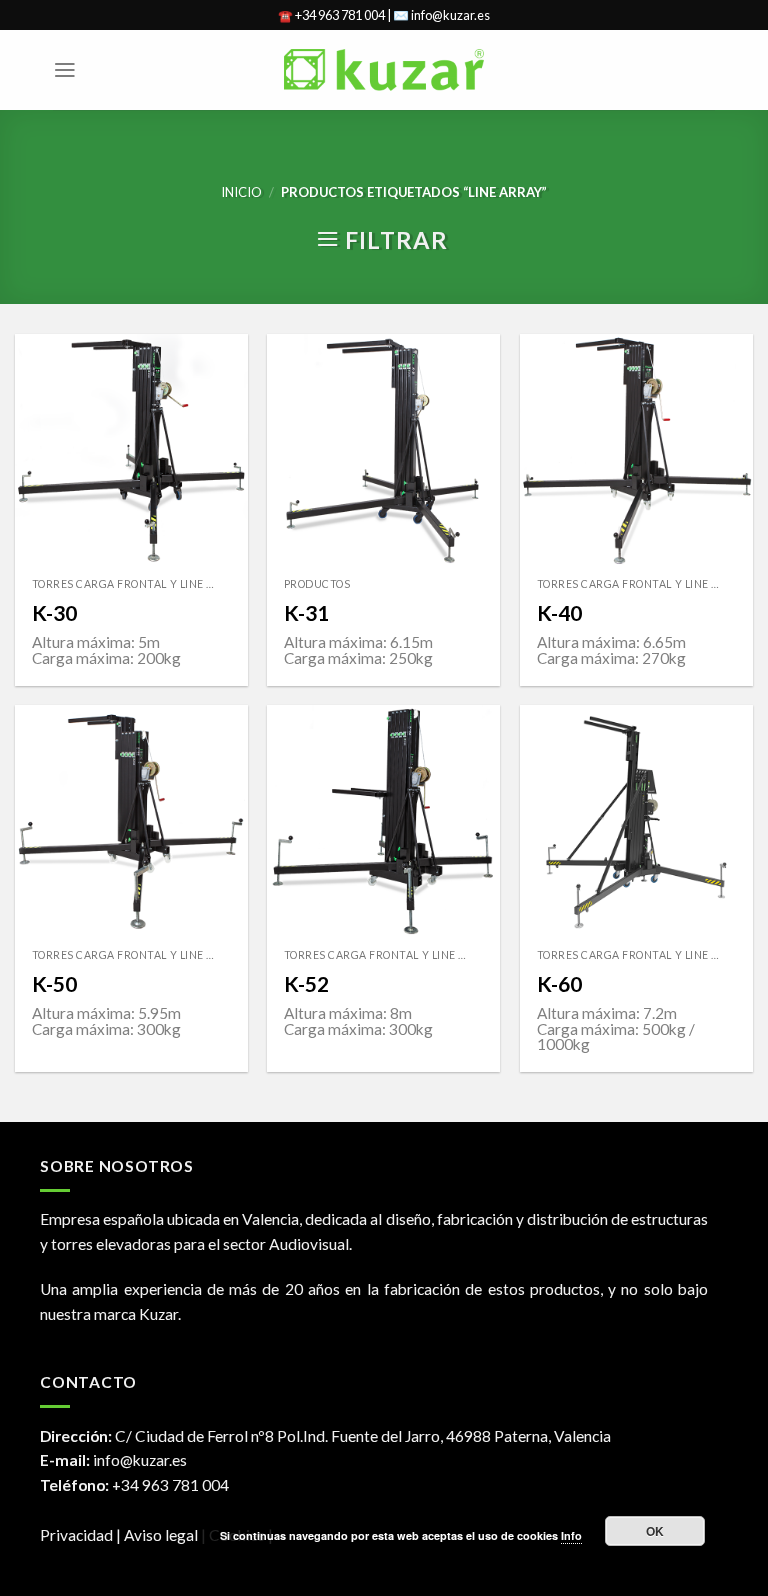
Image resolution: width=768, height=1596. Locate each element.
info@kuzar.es (140, 1460)
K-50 (54, 983)
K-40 (559, 612)
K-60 (559, 983)
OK (655, 1531)
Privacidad (76, 1535)
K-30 (54, 612)
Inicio (241, 192)
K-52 (306, 983)
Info (571, 1535)
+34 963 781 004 (170, 1485)
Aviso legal (162, 1535)
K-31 (306, 612)
